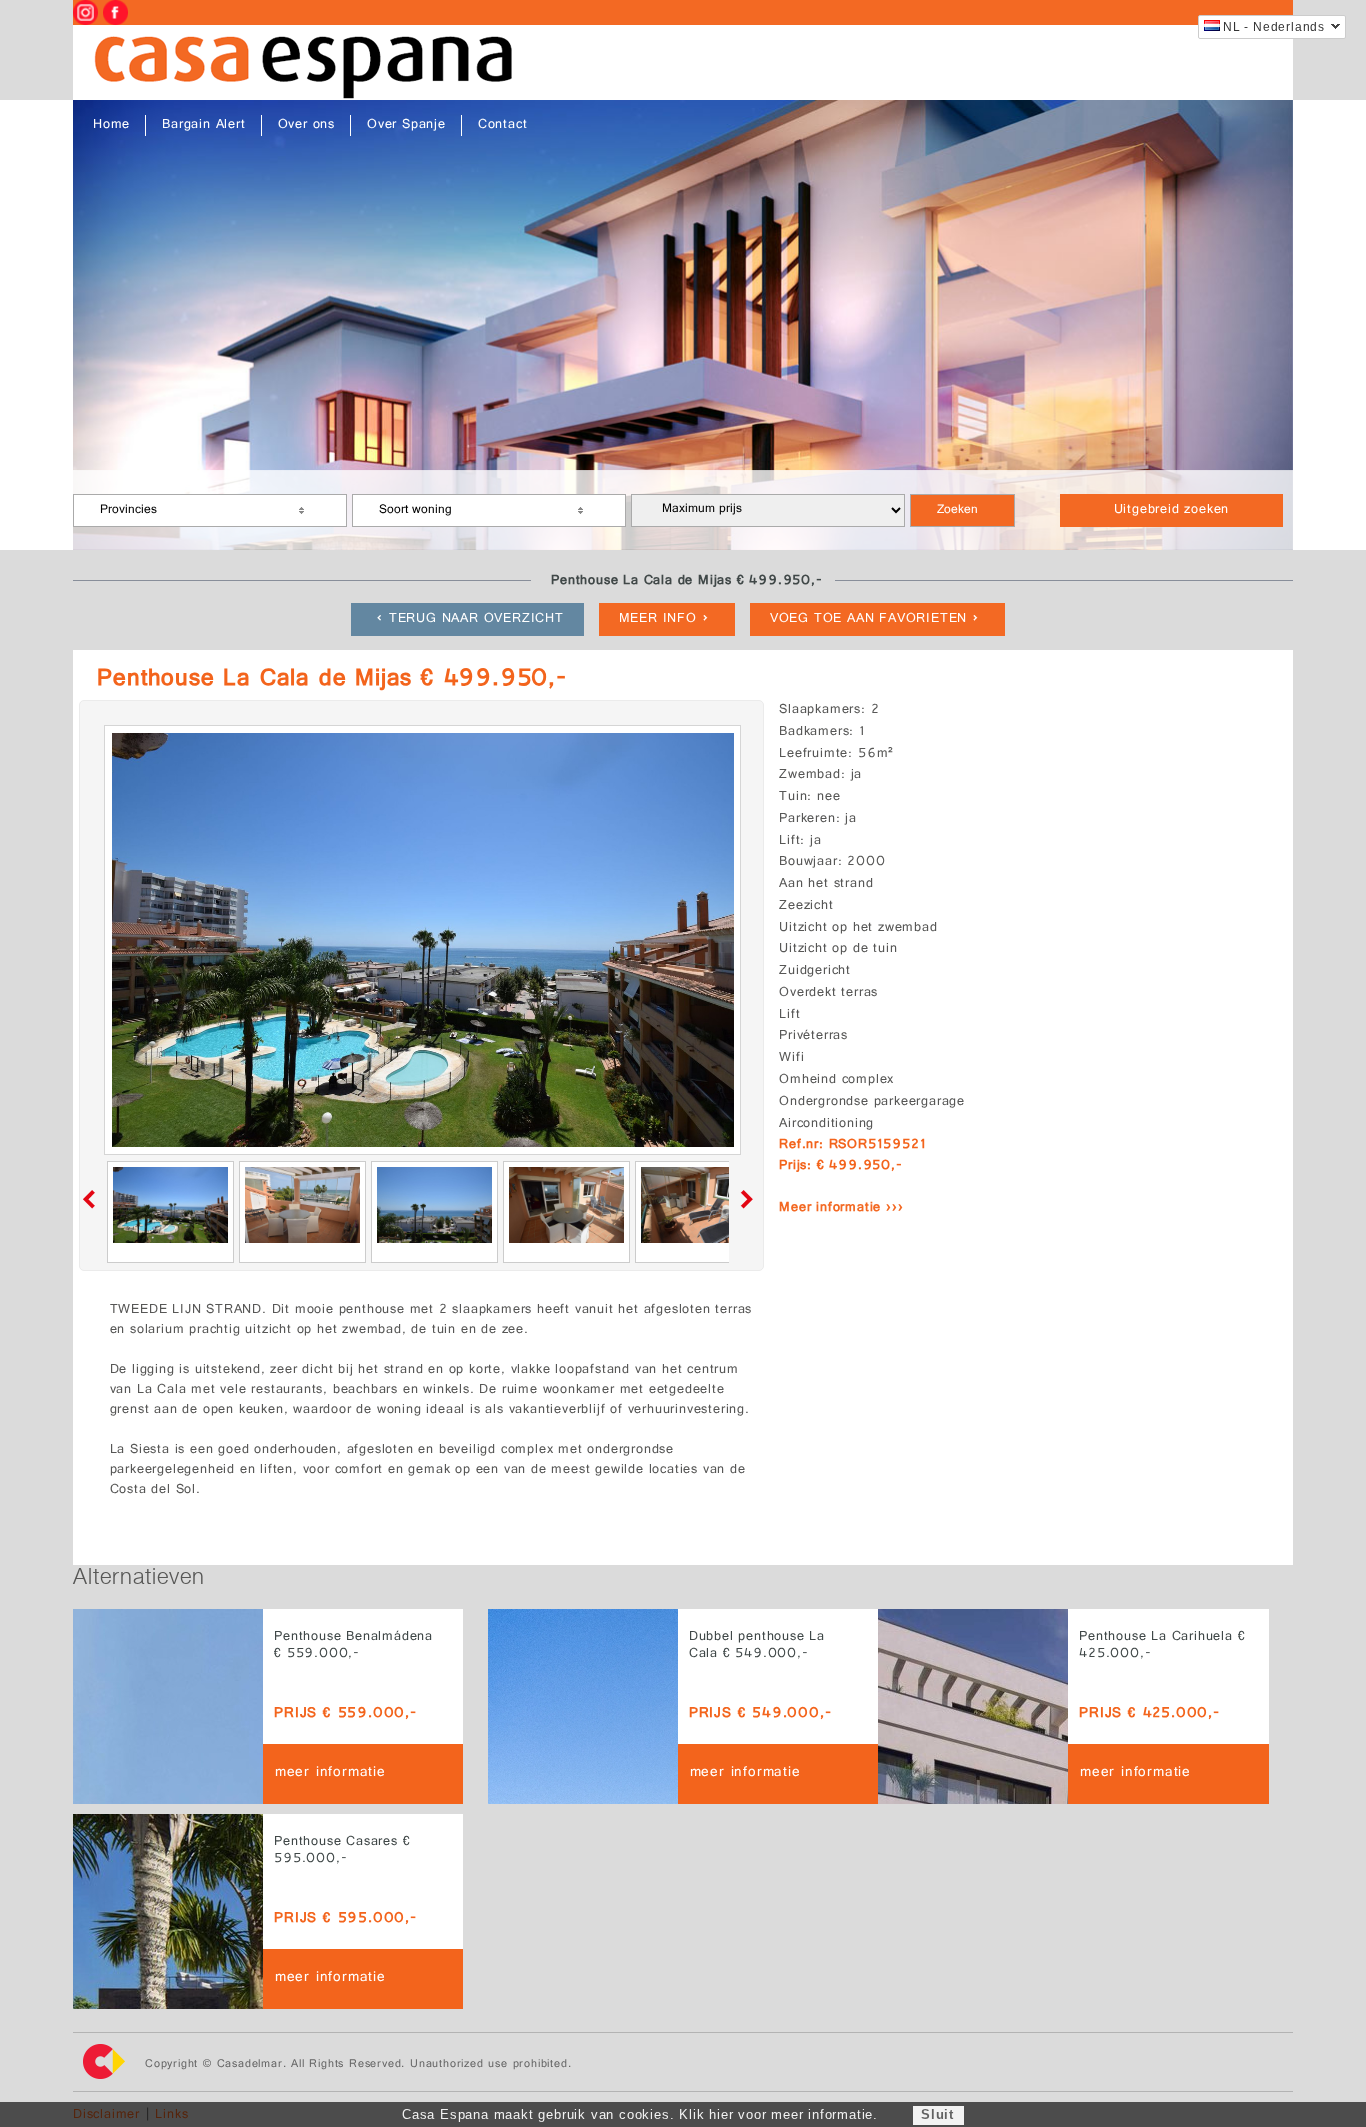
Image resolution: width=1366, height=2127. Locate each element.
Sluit (937, 2114)
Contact (503, 125)
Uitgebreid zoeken (1172, 510)
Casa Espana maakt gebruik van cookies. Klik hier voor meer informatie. (640, 2114)
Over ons (306, 125)
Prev (93, 1199)
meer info (658, 619)
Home (111, 125)
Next (743, 1199)
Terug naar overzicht (476, 619)
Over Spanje (406, 125)
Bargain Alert (203, 125)
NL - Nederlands (1274, 27)
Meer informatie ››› (841, 1208)
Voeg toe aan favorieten (868, 619)
